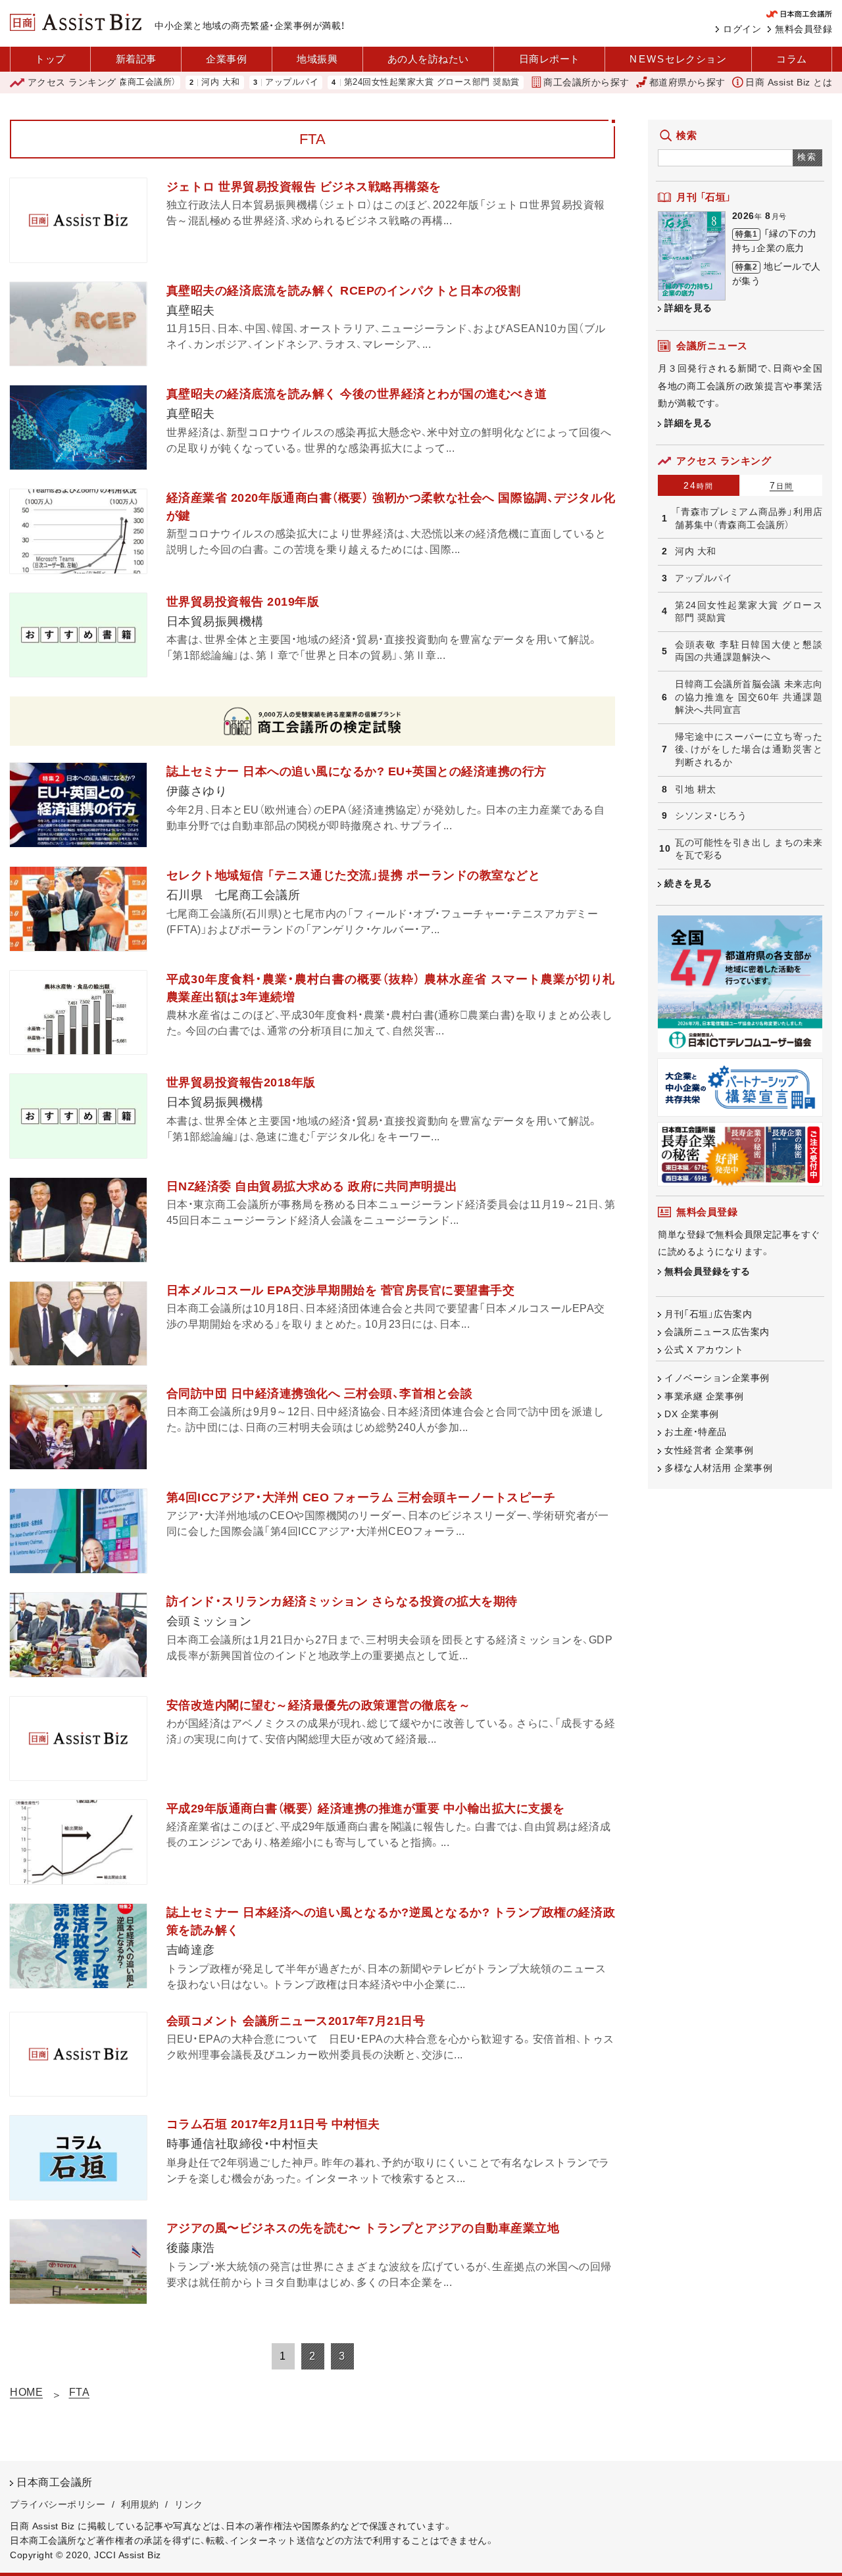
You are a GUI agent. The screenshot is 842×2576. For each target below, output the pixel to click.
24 (699, 485)
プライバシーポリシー (58, 2504)
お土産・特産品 (696, 1432)
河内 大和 (169, 83)
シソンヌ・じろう (711, 815)
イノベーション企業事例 (717, 1378)
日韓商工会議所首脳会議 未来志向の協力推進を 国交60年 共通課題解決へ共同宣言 (749, 697)
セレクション (678, 59)
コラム (792, 59)
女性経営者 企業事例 (709, 1450)
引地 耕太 (696, 789)
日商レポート (550, 59)
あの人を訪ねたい (428, 59)
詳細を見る (688, 308)
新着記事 (136, 59)
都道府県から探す (687, 82)
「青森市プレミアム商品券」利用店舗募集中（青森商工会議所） (749, 518)
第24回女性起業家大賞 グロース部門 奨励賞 (380, 83)
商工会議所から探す (586, 82)
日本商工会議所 (55, 2482)
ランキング (72, 82)
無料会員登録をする (707, 1271)
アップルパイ (240, 83)
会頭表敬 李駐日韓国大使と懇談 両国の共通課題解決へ (749, 651)
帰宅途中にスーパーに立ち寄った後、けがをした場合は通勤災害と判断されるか (749, 749)
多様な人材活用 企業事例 (718, 1468)
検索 (807, 157)
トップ (50, 59)
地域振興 (317, 59)
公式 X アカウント (704, 1349)
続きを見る (688, 883)
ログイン (742, 29)
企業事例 (226, 59)
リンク (189, 2504)
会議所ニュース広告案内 (717, 1332)
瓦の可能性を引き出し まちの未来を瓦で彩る (749, 849)
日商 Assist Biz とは (789, 82)
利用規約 (140, 2504)
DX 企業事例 (692, 1414)
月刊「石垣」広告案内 (708, 1314)
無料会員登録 (804, 29)
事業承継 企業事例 (704, 1396)
